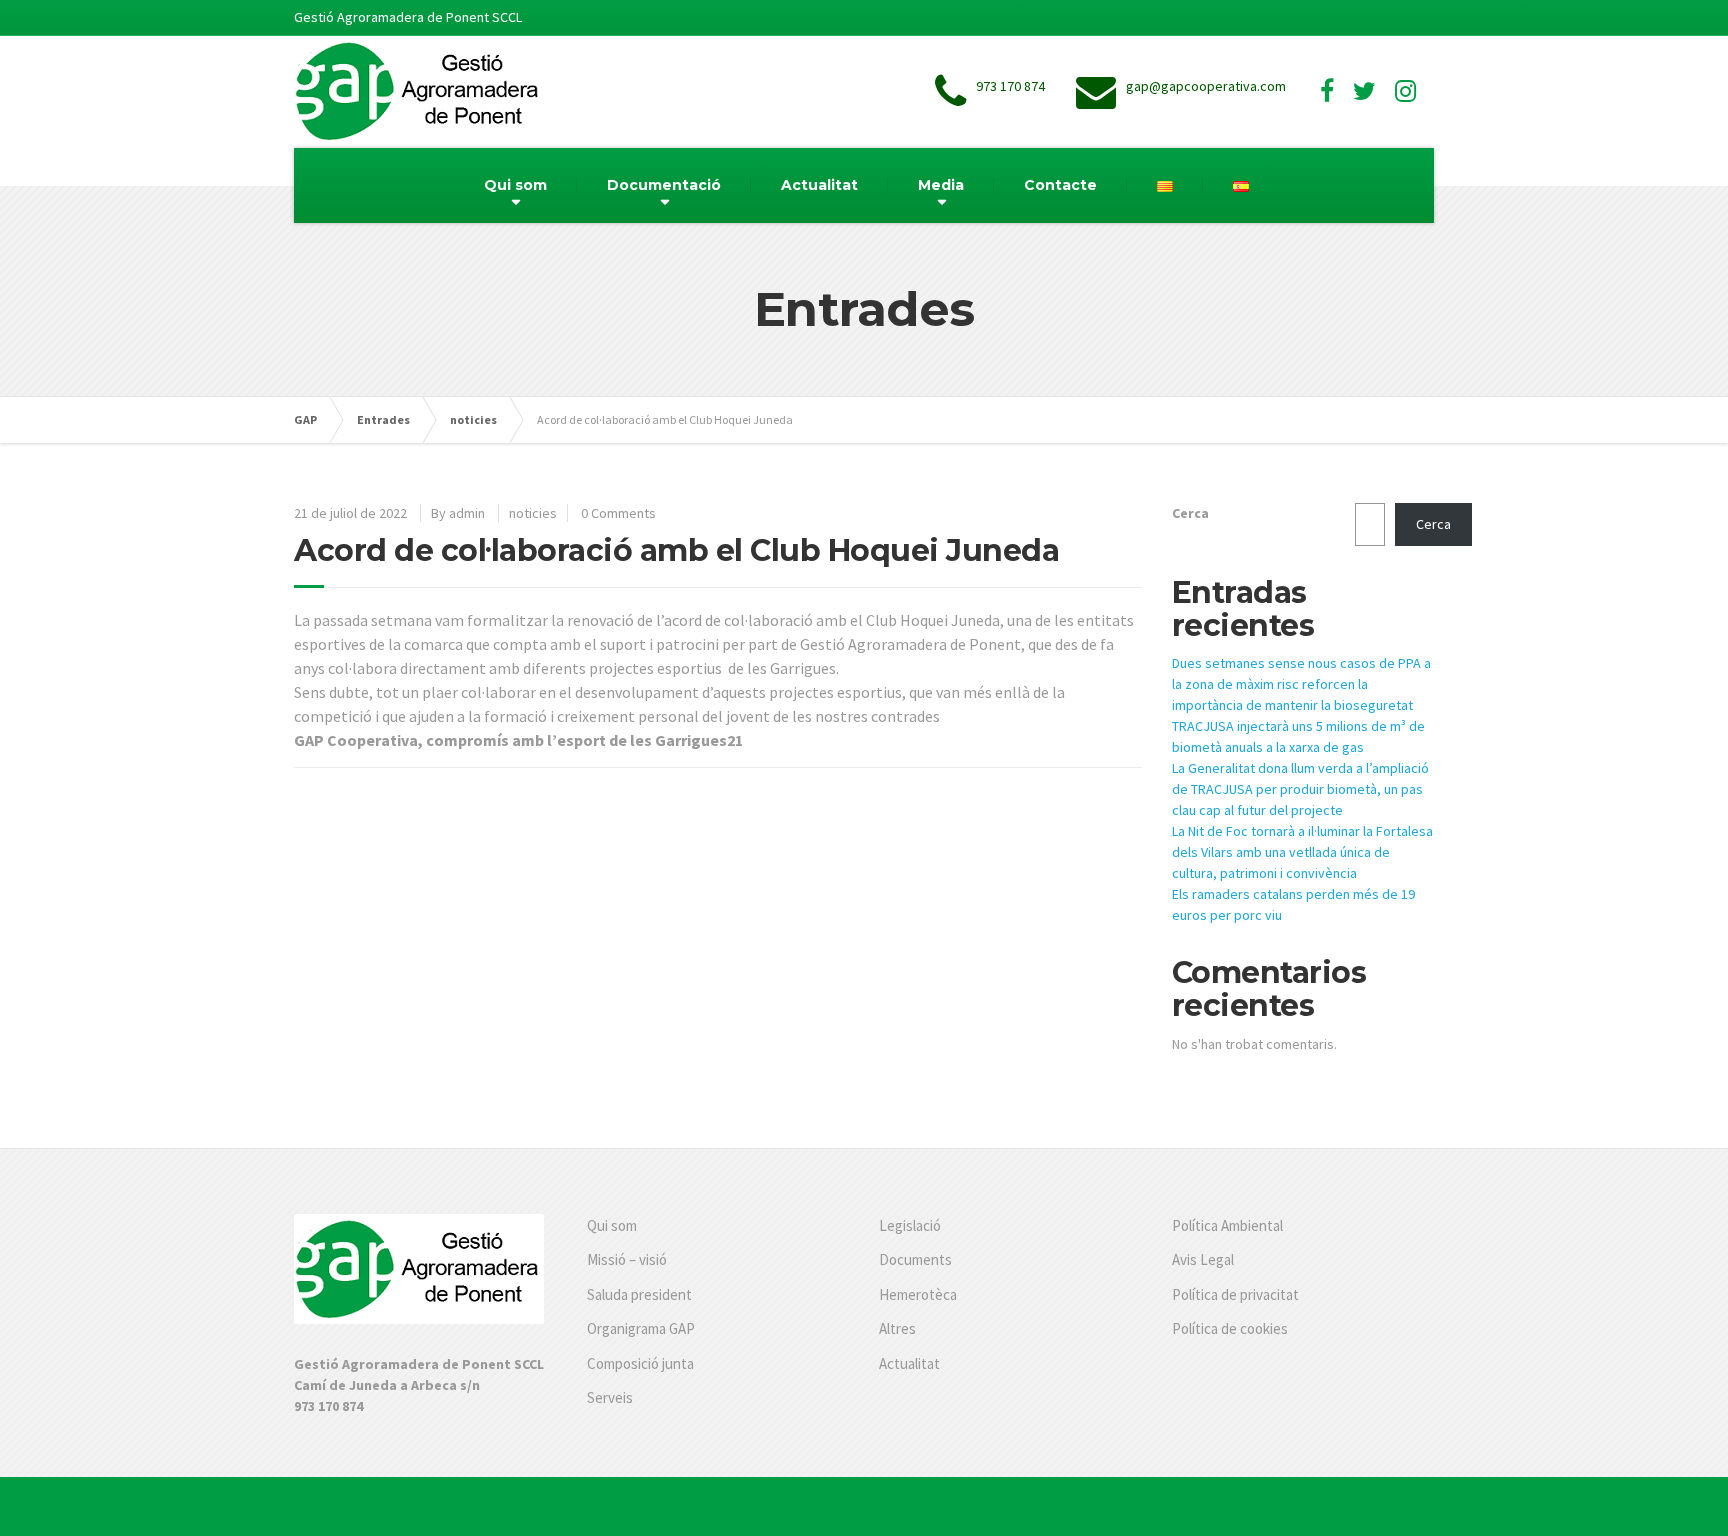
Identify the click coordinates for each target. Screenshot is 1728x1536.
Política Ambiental (1227, 1225)
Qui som (515, 185)
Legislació (910, 1225)
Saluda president (639, 1294)
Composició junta (640, 1363)
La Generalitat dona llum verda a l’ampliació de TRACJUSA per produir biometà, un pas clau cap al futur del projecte (1300, 789)
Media (941, 185)
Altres (897, 1328)
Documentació (664, 185)
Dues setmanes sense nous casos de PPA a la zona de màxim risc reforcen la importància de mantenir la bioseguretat (1301, 684)
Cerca (1190, 513)
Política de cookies (1230, 1328)
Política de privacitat (1235, 1294)
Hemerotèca (918, 1294)
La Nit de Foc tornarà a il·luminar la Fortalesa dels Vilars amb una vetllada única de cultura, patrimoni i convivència (1302, 852)
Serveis (610, 1397)
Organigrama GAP (641, 1328)
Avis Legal (1203, 1259)
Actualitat (819, 185)
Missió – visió (627, 1259)
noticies (533, 513)
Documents (915, 1259)
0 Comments (618, 513)
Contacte (1060, 185)
